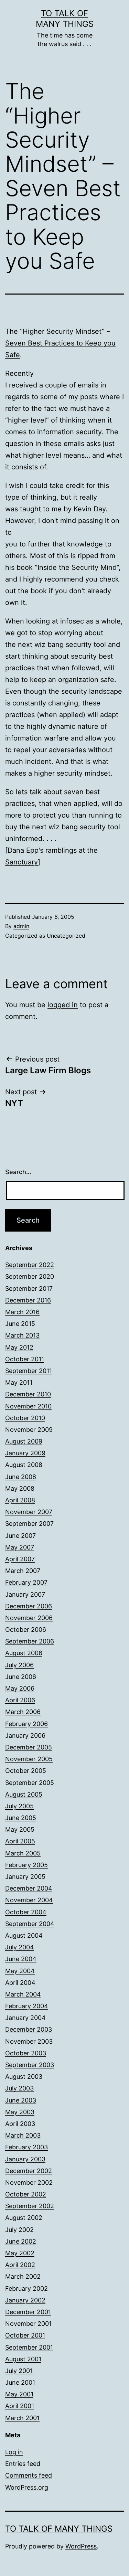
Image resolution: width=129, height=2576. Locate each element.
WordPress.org (27, 2487)
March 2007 (23, 1571)
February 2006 (26, 1724)
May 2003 (20, 2112)
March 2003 (23, 2135)
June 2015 (20, 1324)
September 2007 (29, 1524)
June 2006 (21, 1677)
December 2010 (28, 1394)
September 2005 (30, 1783)
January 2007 (25, 1594)
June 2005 (21, 1818)
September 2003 (30, 2065)
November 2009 (29, 1430)
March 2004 (23, 1994)
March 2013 (22, 1335)
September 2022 (30, 1265)
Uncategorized (66, 936)
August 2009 (24, 1441)
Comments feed (29, 2475)
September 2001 (29, 2347)
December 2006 (29, 1606)
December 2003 (29, 2029)
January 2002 (25, 2300)
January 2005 (25, 1877)
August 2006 (24, 1653)
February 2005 (26, 1865)
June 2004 (21, 1959)
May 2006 (20, 1688)
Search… (18, 1172)
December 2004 (29, 1888)
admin (21, 926)
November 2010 (28, 1406)
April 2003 (20, 2124)
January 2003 (25, 2159)
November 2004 (29, 1900)
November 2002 (29, 2183)
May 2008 (20, 1488)
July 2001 (19, 2371)
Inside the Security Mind (77, 567)
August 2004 (24, 1935)
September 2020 (30, 1276)
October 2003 (26, 2053)
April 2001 (20, 2406)
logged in (63, 1005)
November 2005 (29, 1759)
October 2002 (26, 2194)
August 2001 (23, 2359)
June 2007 (20, 1536)
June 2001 (20, 2382)
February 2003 (26, 2147)
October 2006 (26, 1630)
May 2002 (20, 2253)
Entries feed (23, 2464)
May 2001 (19, 2394)
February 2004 (27, 2006)
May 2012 (19, 1347)
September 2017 (29, 1289)
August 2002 (24, 2218)
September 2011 (29, 1371)
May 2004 (20, 1971)
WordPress (81, 2546)
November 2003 (29, 2041)
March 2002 (23, 2276)
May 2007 (20, 1547)
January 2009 (25, 1453)
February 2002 (26, 2288)
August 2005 (24, 1794)
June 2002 (21, 2241)
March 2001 (22, 2418)
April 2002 (20, 2265)
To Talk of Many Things (59, 2529)
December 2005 (29, 1747)
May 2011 (19, 1382)
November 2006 (29, 1618)
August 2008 (24, 1465)
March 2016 (22, 1312)
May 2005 (20, 1829)
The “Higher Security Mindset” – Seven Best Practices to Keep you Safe (60, 343)
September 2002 (30, 2206)
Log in (14, 2452)
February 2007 (26, 1582)
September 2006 (30, 1641)
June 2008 (21, 1477)
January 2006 (25, 1736)
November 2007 (29, 1512)
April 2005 (20, 1841)
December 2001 (28, 2312)
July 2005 (19, 1806)
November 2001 (28, 2324)
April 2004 (20, 1983)
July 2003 (19, 2088)
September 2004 (30, 1924)
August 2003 (24, 2077)
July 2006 (19, 1665)
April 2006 (20, 1700)
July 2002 (19, 2230)
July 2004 (20, 1947)
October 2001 (25, 2335)
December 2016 (28, 1300)
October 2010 (25, 1418)
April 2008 (20, 1500)
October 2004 (26, 1912)
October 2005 (26, 1771)
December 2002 (29, 2171)
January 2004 (25, 2018)
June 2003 (21, 2100)
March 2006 (23, 1712)
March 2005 (23, 1853)
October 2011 (25, 1359)
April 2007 (20, 1559)
